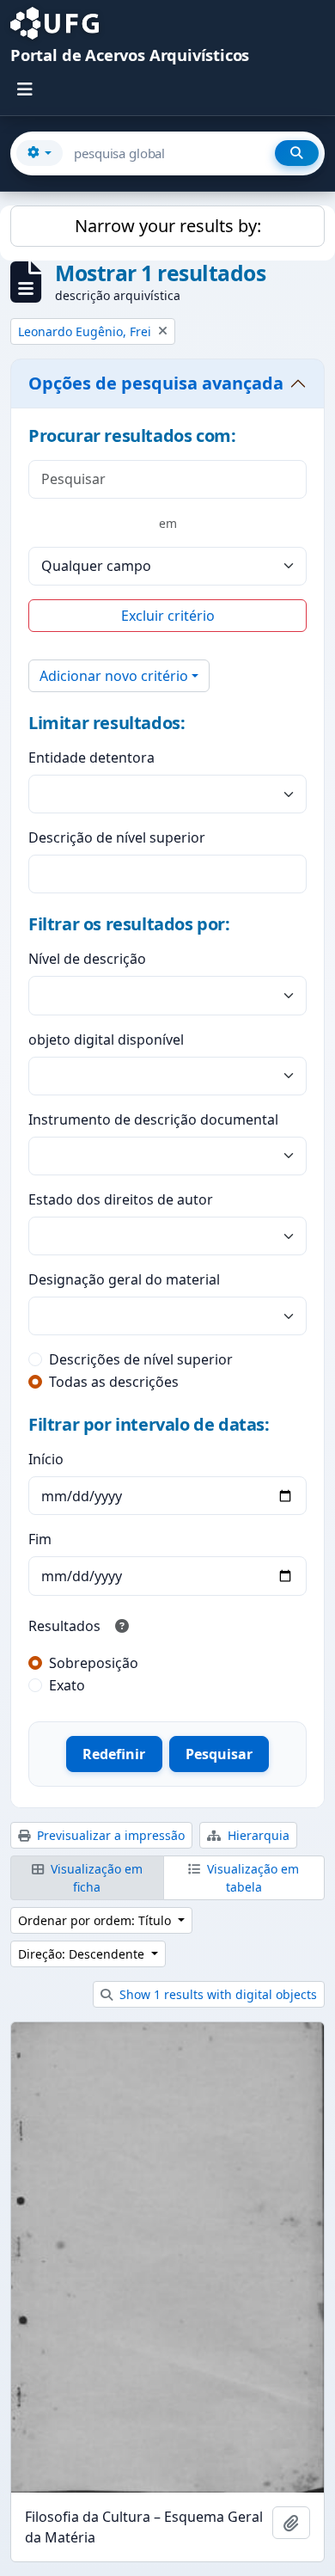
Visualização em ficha (95, 1878)
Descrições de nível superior (141, 1359)
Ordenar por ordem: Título (96, 1920)
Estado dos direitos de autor (121, 1199)
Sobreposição (94, 1663)
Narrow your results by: (168, 226)
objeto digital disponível (106, 1040)
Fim (40, 1539)
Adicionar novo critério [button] (114, 676)
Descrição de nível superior (117, 837)
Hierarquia (257, 1835)
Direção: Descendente (83, 1954)
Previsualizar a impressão (109, 1835)
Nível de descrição (87, 959)
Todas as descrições (114, 1382)
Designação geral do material (124, 1279)
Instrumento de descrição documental (153, 1119)
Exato (67, 1685)
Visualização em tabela (251, 1878)
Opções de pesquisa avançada (156, 383)
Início (46, 1459)
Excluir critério (168, 616)
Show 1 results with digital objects (216, 1994)
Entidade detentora (91, 757)
